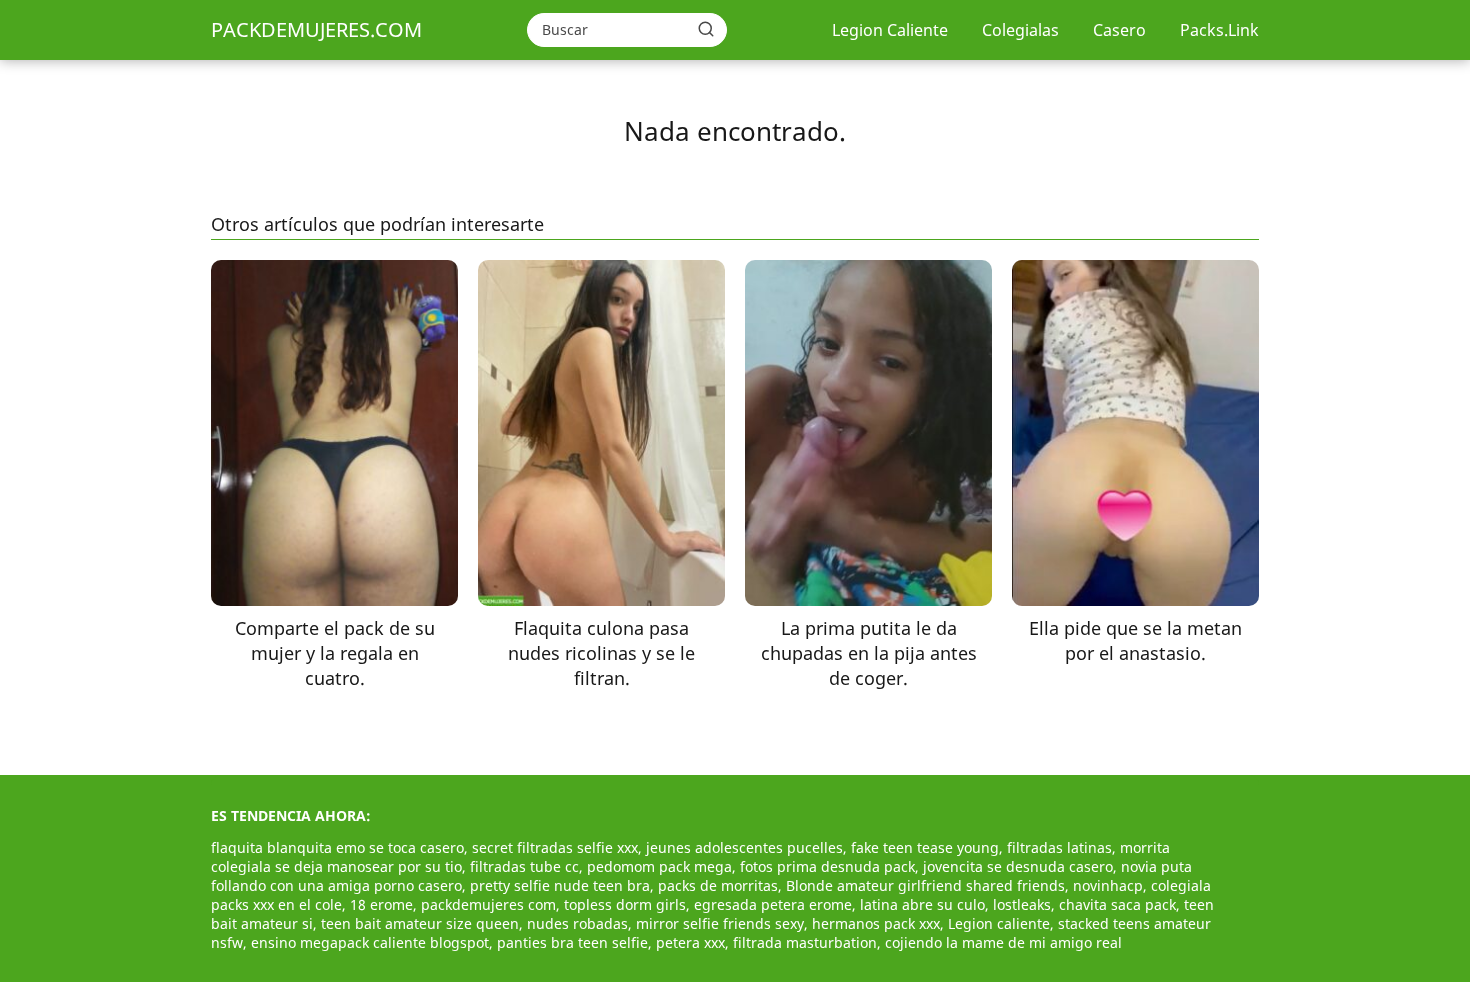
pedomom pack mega (659, 866)
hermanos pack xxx (876, 923)
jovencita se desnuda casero (1018, 866)
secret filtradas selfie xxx (555, 847)
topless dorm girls (625, 904)
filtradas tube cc (524, 866)
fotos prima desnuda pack (827, 866)
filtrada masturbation (805, 942)
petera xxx (690, 942)
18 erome (381, 904)
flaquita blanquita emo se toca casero (337, 847)
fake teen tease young (925, 847)
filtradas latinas (1059, 847)
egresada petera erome (773, 904)
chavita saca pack (1117, 904)
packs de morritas (718, 885)
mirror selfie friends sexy (720, 923)
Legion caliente (999, 923)
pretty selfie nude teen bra (560, 885)
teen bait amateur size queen (420, 923)
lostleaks (1022, 904)
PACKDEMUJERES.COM (316, 29)
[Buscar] (706, 29)
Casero (1119, 30)
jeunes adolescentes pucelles (744, 847)
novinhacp (1108, 885)
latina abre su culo (922, 904)
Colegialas (1020, 30)
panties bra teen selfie (572, 942)
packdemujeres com (488, 904)
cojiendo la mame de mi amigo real (1003, 942)
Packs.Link (1219, 30)
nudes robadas (577, 923)
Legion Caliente (890, 30)
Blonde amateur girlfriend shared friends (925, 885)
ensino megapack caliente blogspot (370, 942)
